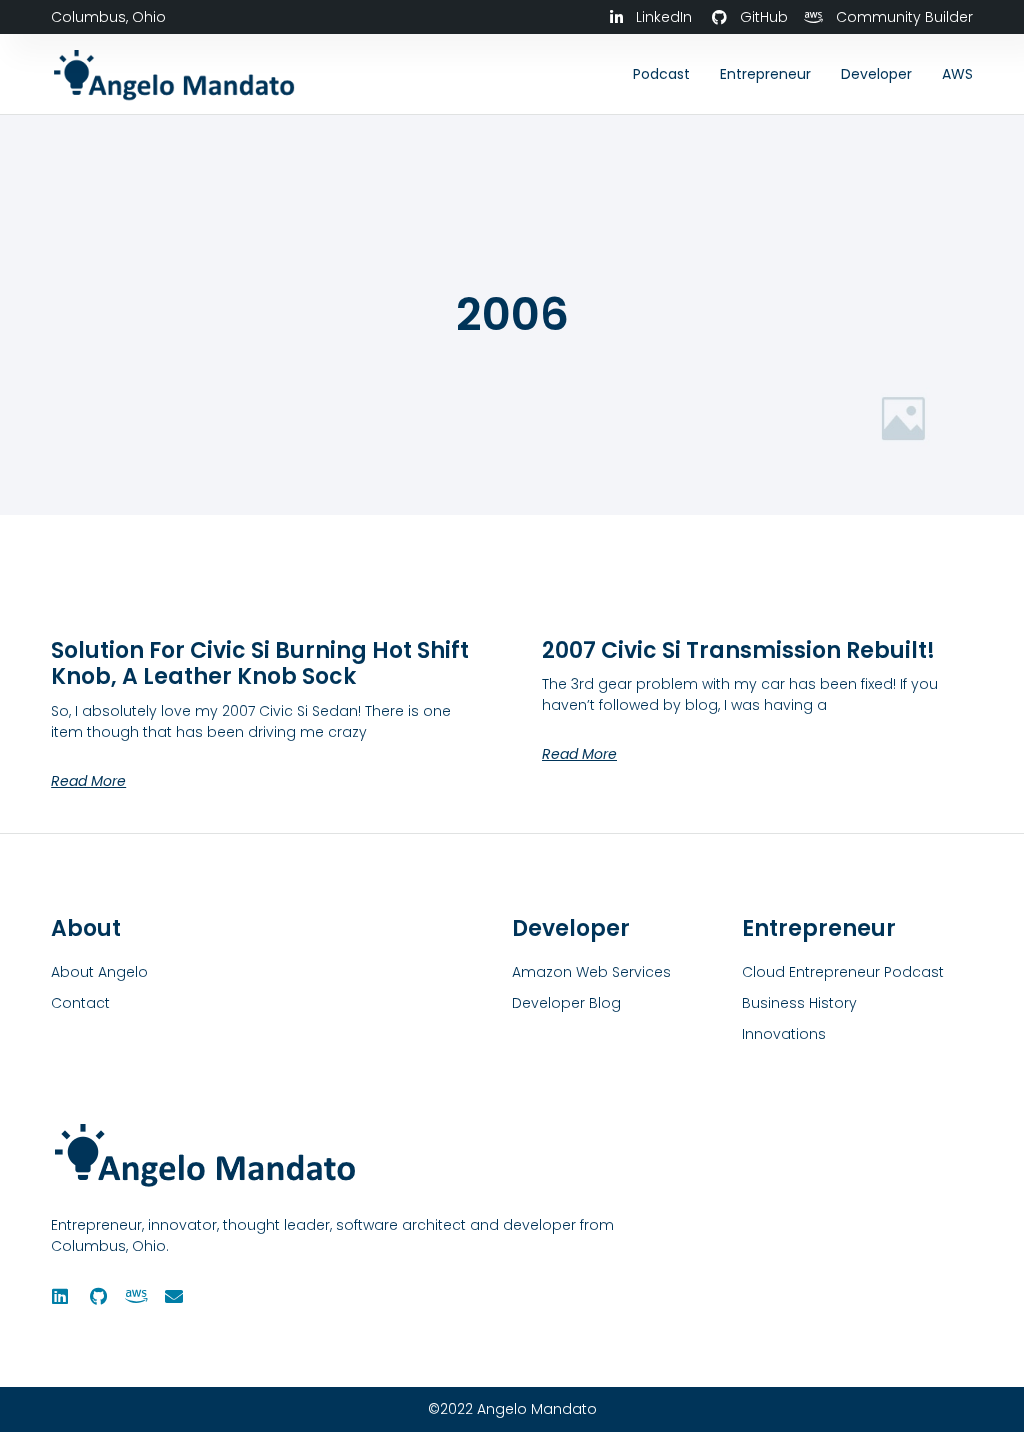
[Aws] (136, 1296)
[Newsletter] (174, 1296)
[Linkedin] (60, 1296)
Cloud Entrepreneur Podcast (843, 972)
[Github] (98, 1296)
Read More (88, 781)
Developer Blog (566, 1003)
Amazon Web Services (591, 972)
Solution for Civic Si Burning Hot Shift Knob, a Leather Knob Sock (260, 663)
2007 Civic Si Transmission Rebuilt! (738, 650)
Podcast (661, 74)
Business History (799, 1003)
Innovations (784, 1034)
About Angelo (99, 972)
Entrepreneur (765, 74)
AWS (957, 74)
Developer (876, 74)
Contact (80, 1003)
